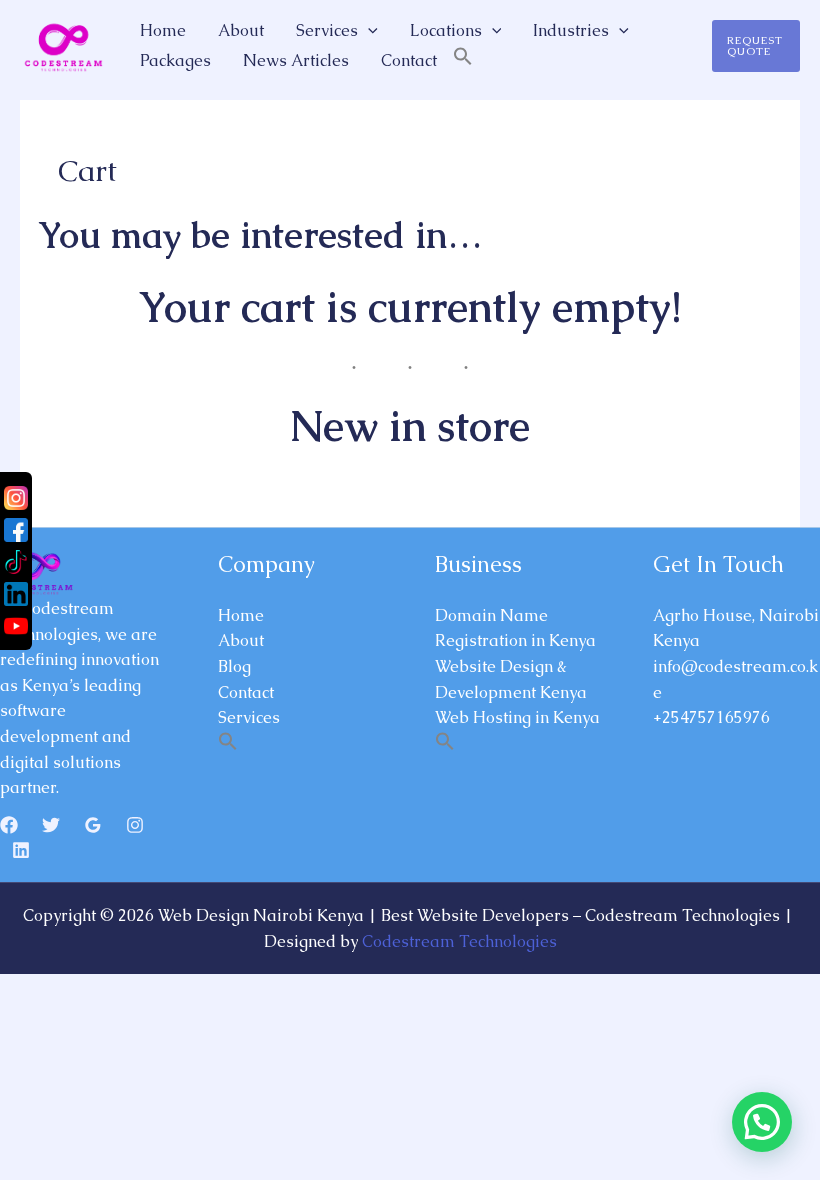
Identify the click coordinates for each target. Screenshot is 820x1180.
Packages (175, 60)
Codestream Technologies (459, 941)
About (241, 30)
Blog (234, 666)
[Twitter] (51, 825)
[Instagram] (135, 825)
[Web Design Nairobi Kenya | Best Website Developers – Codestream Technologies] (62, 44)
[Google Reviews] (93, 825)
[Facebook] (9, 825)
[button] (368, 30)
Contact (409, 60)
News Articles (296, 60)
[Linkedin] (21, 850)
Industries (571, 30)
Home (163, 30)
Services (327, 30)
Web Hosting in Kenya (517, 717)
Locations (446, 30)
